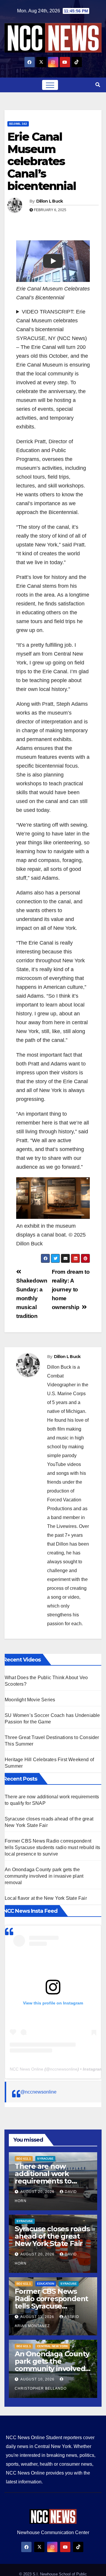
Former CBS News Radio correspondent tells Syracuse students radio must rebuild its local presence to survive (52, 1847)
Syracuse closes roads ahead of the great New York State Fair (52, 2236)
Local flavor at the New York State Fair (46, 1898)
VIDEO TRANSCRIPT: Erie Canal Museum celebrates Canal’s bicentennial (51, 321)
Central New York (53, 2346)
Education (46, 2284)
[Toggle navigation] (50, 85)
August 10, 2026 (38, 2379)
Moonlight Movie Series (30, 1700)
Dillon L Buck (50, 201)
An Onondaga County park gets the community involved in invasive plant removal (44, 1876)
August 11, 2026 (38, 2317)
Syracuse (45, 2159)
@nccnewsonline (38, 2092)
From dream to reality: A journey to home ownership (71, 1289)
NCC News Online (26, 2069)
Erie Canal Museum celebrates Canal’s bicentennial (42, 161)
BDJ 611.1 (24, 2159)
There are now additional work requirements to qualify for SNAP (43, 2177)
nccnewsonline (64, 2069)
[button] (98, 85)
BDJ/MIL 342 (18, 124)
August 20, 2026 (38, 2192)
